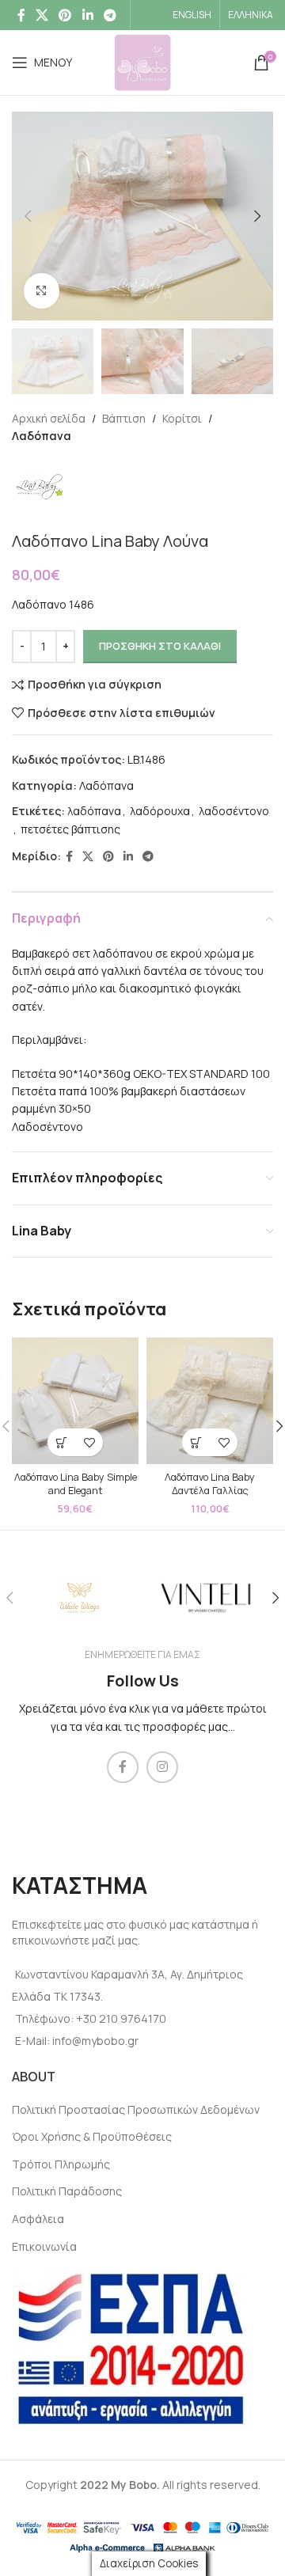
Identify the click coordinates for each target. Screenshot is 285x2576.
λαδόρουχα (160, 811)
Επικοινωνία (44, 2246)
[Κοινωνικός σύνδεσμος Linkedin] (87, 15)
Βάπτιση (124, 418)
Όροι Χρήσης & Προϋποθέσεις (92, 2136)
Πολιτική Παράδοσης (67, 2191)
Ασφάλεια (38, 2219)
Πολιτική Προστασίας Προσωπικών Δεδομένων (136, 2109)
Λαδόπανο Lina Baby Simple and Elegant (76, 1484)
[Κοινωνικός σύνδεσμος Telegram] (110, 15)
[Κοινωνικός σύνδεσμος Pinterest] (65, 15)
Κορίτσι (182, 418)
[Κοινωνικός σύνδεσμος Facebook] (21, 15)
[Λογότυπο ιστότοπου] (142, 61)
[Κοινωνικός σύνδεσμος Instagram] (162, 1767)
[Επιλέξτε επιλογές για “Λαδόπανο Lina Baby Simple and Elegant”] (61, 1442)
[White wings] (79, 1598)
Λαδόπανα (42, 436)
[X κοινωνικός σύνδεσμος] (42, 15)
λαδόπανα (94, 811)
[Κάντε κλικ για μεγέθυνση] (42, 291)
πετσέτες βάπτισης (70, 829)
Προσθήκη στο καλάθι (160, 646)
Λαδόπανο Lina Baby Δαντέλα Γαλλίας (210, 1484)
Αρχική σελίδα (49, 418)
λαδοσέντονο (234, 811)
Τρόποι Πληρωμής (61, 2164)
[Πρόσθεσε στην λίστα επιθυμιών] (89, 1442)
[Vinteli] (206, 1598)
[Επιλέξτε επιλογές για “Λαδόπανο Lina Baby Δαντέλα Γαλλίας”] (196, 1442)
